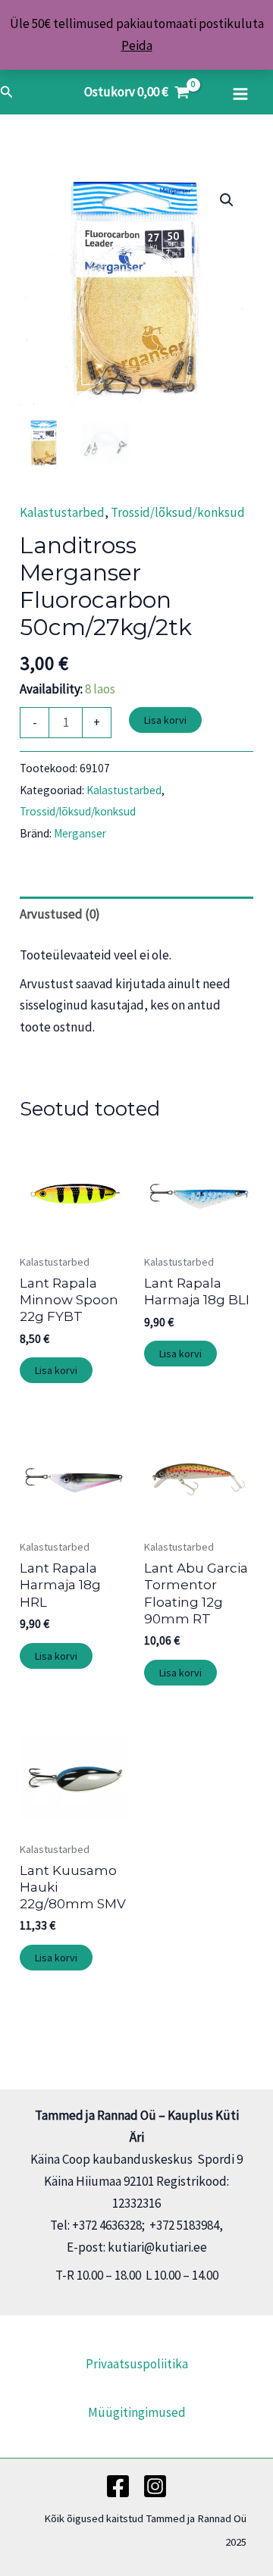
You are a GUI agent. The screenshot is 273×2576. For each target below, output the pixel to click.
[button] (7, 92)
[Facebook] (118, 2486)
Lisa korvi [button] (56, 1370)
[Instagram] (155, 2486)
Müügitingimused (137, 2412)
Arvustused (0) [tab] (60, 914)
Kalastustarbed (62, 512)
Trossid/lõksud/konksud (178, 512)
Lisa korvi (165, 720)
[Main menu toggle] (240, 94)
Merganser (80, 833)
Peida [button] (137, 45)
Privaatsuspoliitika (137, 2364)
